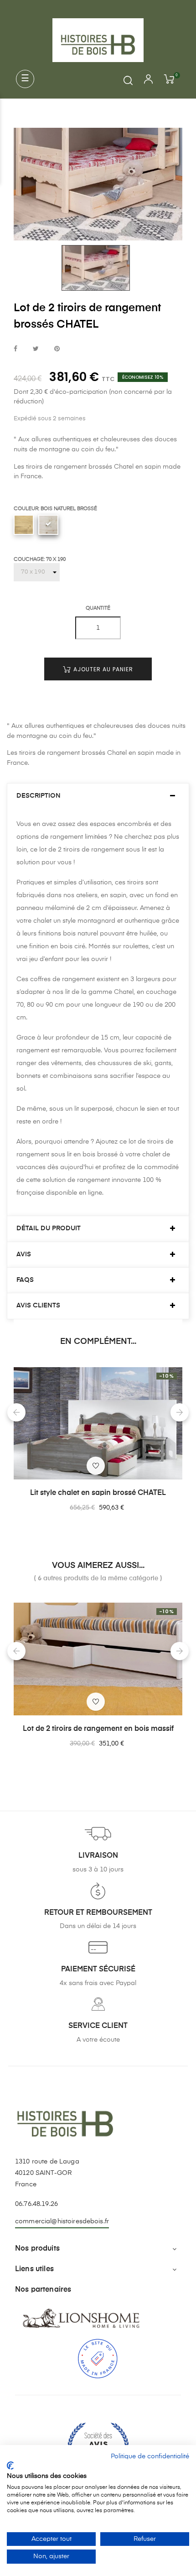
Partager (15, 349)
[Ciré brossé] (24, 525)
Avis (24, 1254)
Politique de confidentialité (150, 2456)
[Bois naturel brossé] (48, 525)
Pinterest (57, 349)
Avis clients (38, 1306)
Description (39, 796)
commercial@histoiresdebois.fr (62, 2221)
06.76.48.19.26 (36, 2204)
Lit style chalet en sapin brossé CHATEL (98, 1493)
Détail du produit (49, 1228)
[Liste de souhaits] (96, 1466)
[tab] (98, 796)
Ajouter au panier (102, 669)
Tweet (36, 349)
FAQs (25, 1280)
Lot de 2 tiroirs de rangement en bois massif (98, 1729)
